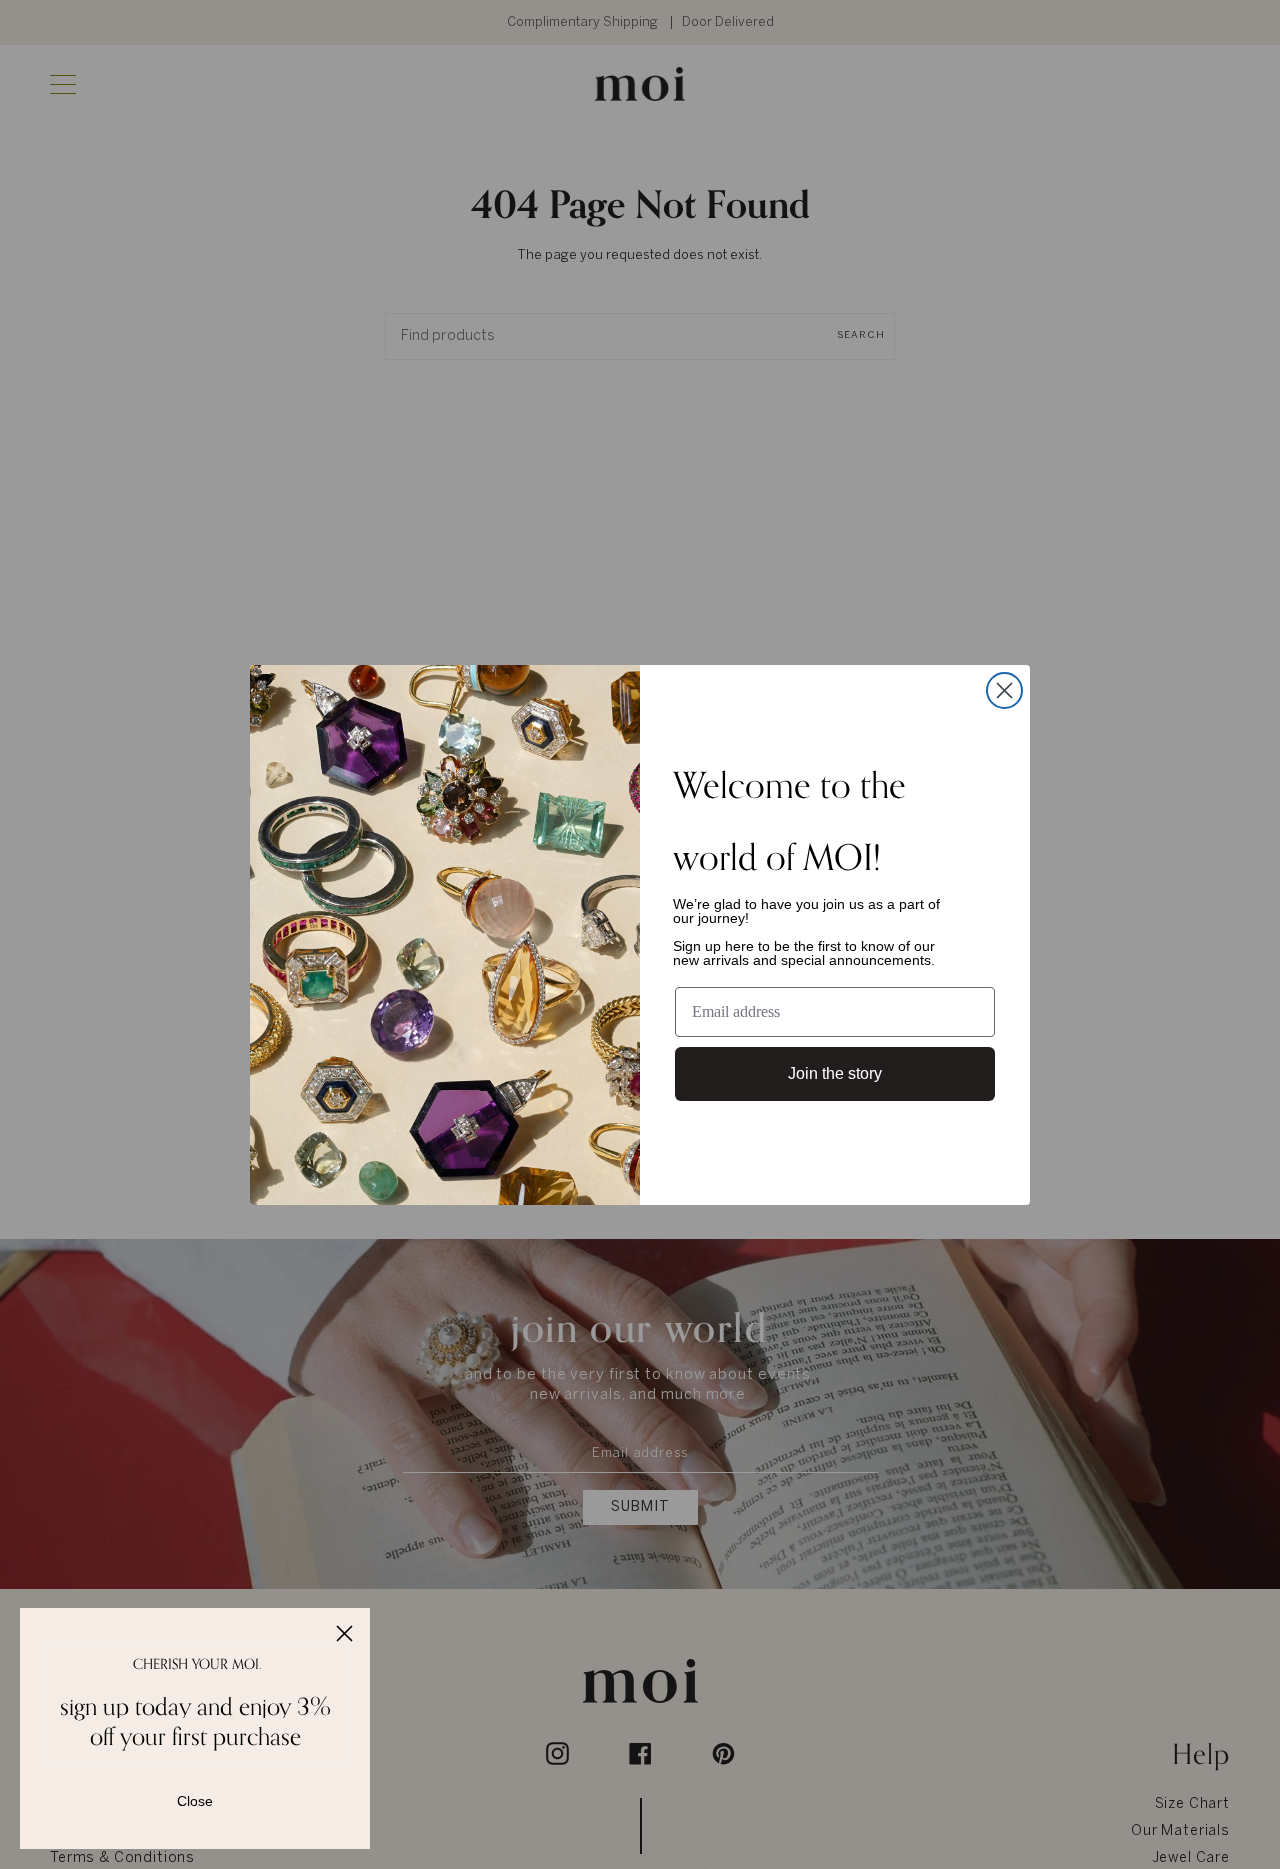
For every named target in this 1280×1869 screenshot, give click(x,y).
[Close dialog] (1004, 690)
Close (195, 1801)
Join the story (835, 1073)
